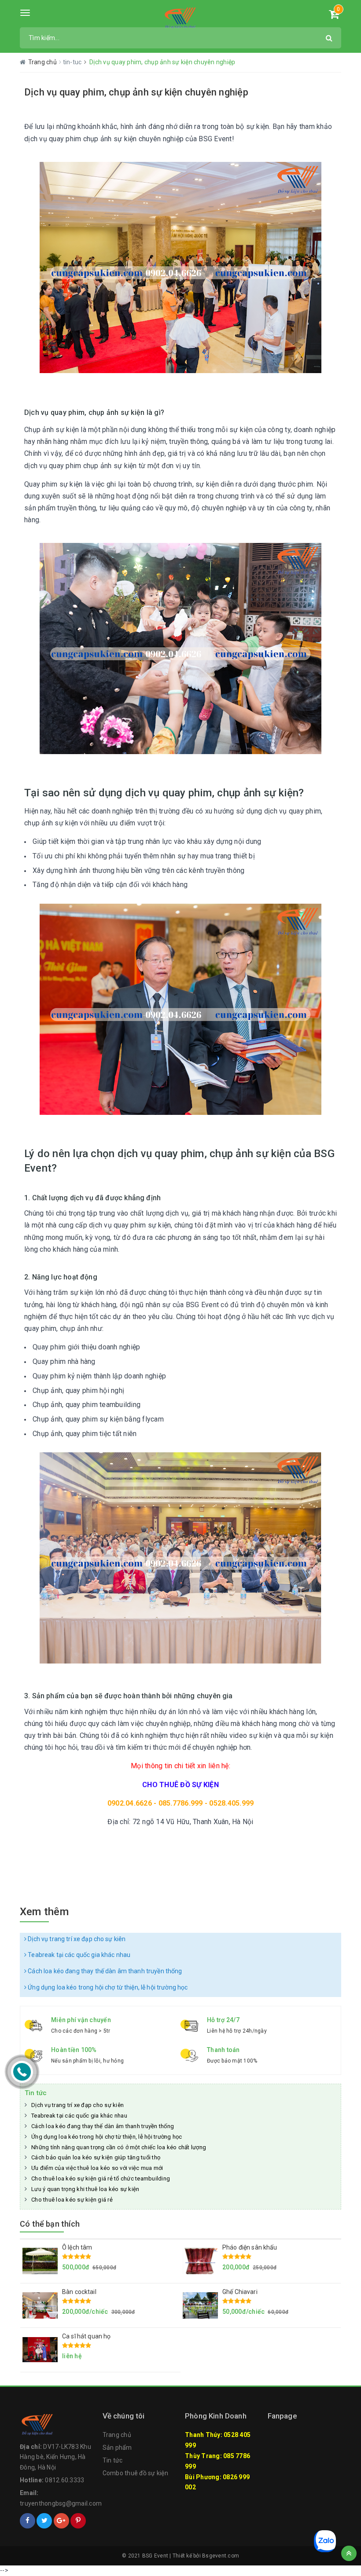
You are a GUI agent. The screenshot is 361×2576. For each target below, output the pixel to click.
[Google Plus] (61, 2521)
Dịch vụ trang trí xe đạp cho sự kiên (76, 1939)
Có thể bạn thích (50, 2224)
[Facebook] (28, 2521)
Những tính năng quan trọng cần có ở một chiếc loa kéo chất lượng (119, 2147)
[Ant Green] (180, 18)
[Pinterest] (78, 2521)
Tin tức (36, 2093)
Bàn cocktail (79, 2292)
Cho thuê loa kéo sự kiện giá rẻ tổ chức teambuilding (101, 2178)
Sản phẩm (117, 2448)
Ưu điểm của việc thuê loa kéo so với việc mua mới (97, 2168)
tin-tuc (73, 62)
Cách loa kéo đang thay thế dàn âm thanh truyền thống (104, 1971)
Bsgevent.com (221, 2556)
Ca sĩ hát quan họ (86, 2336)
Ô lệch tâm (77, 2247)
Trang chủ (117, 2435)
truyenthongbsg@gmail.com (61, 2503)
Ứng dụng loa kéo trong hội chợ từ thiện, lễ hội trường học (107, 1987)
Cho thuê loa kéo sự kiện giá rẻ (72, 2200)
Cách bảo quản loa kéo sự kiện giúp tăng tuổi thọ (96, 2157)
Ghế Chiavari (240, 2292)
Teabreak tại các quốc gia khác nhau (78, 1955)
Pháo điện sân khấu (250, 2247)
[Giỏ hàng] (334, 16)
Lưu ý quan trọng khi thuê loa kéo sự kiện (85, 2189)
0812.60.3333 (64, 2480)
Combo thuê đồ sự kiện (135, 2473)
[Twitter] (44, 2521)
